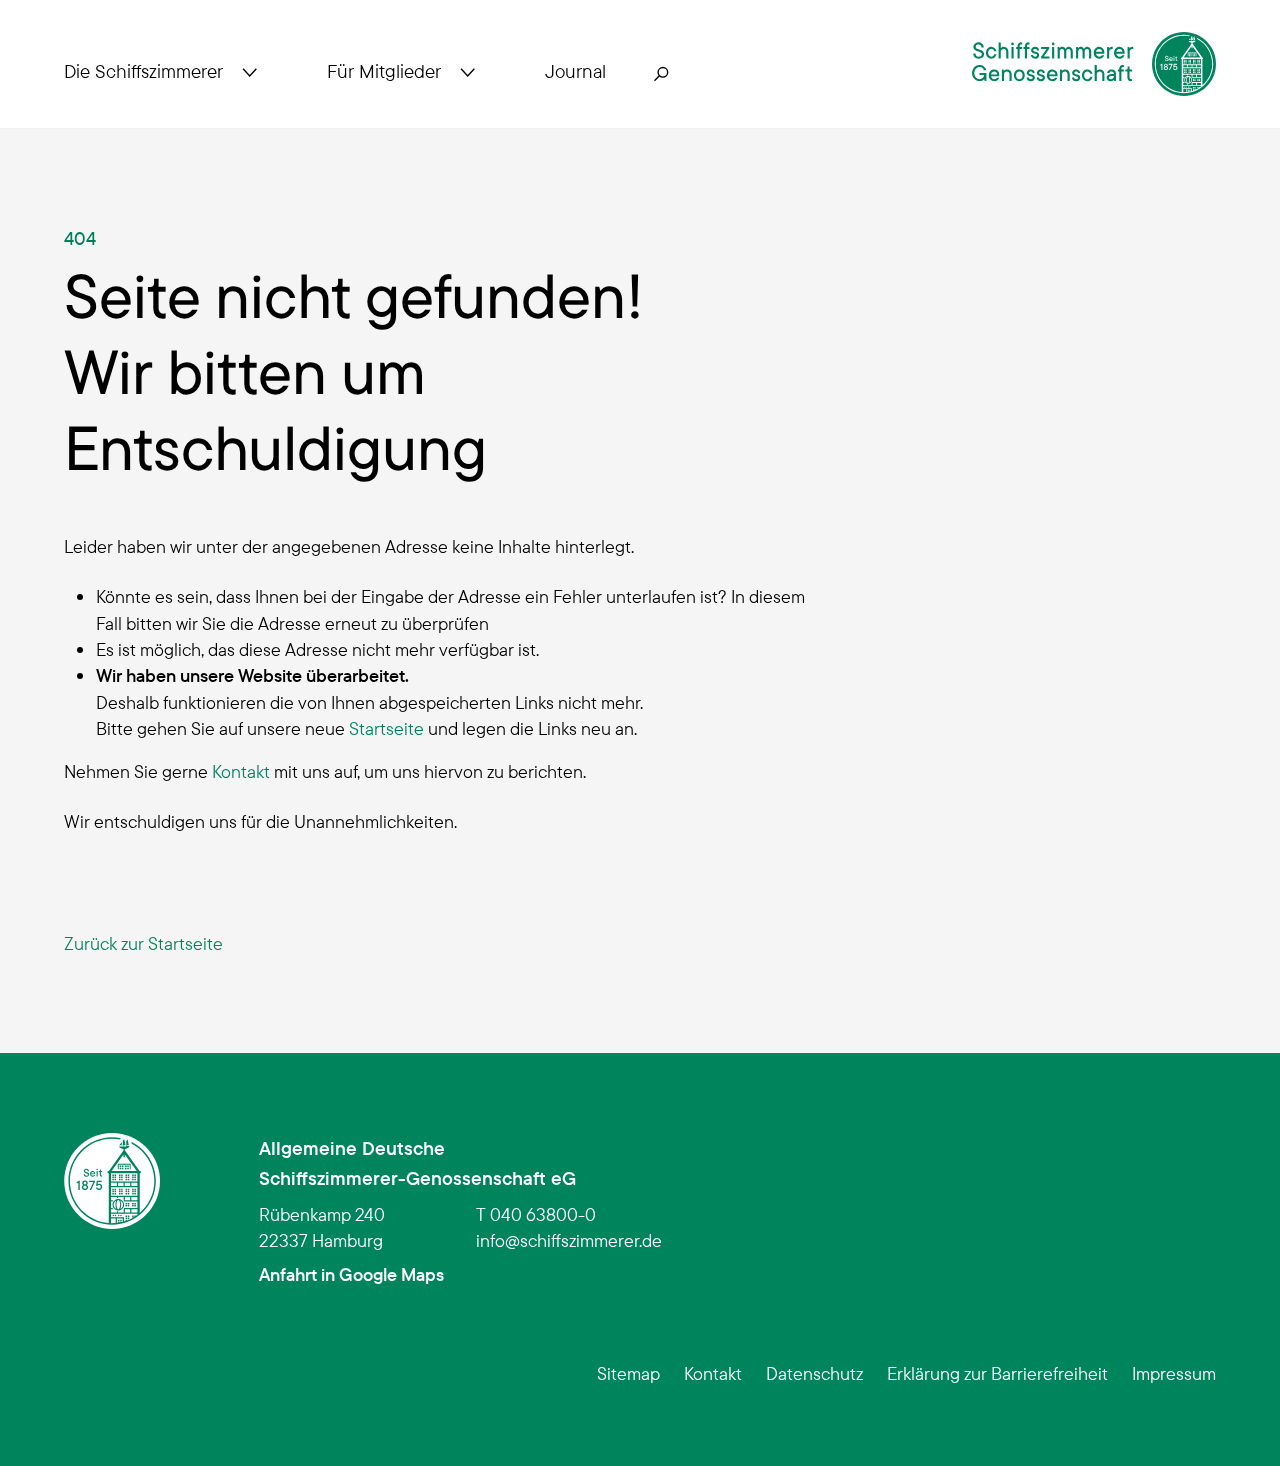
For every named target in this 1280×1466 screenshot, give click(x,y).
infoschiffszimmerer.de (569, 1240)
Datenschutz (814, 1373)
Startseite (386, 728)
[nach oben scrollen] (1234, 1420)
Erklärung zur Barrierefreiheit (997, 1373)
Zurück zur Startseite (143, 943)
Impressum (1174, 1373)
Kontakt (241, 771)
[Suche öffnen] (662, 72)
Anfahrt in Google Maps (351, 1274)
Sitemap (628, 1373)
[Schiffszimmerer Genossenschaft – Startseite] (1094, 64)
